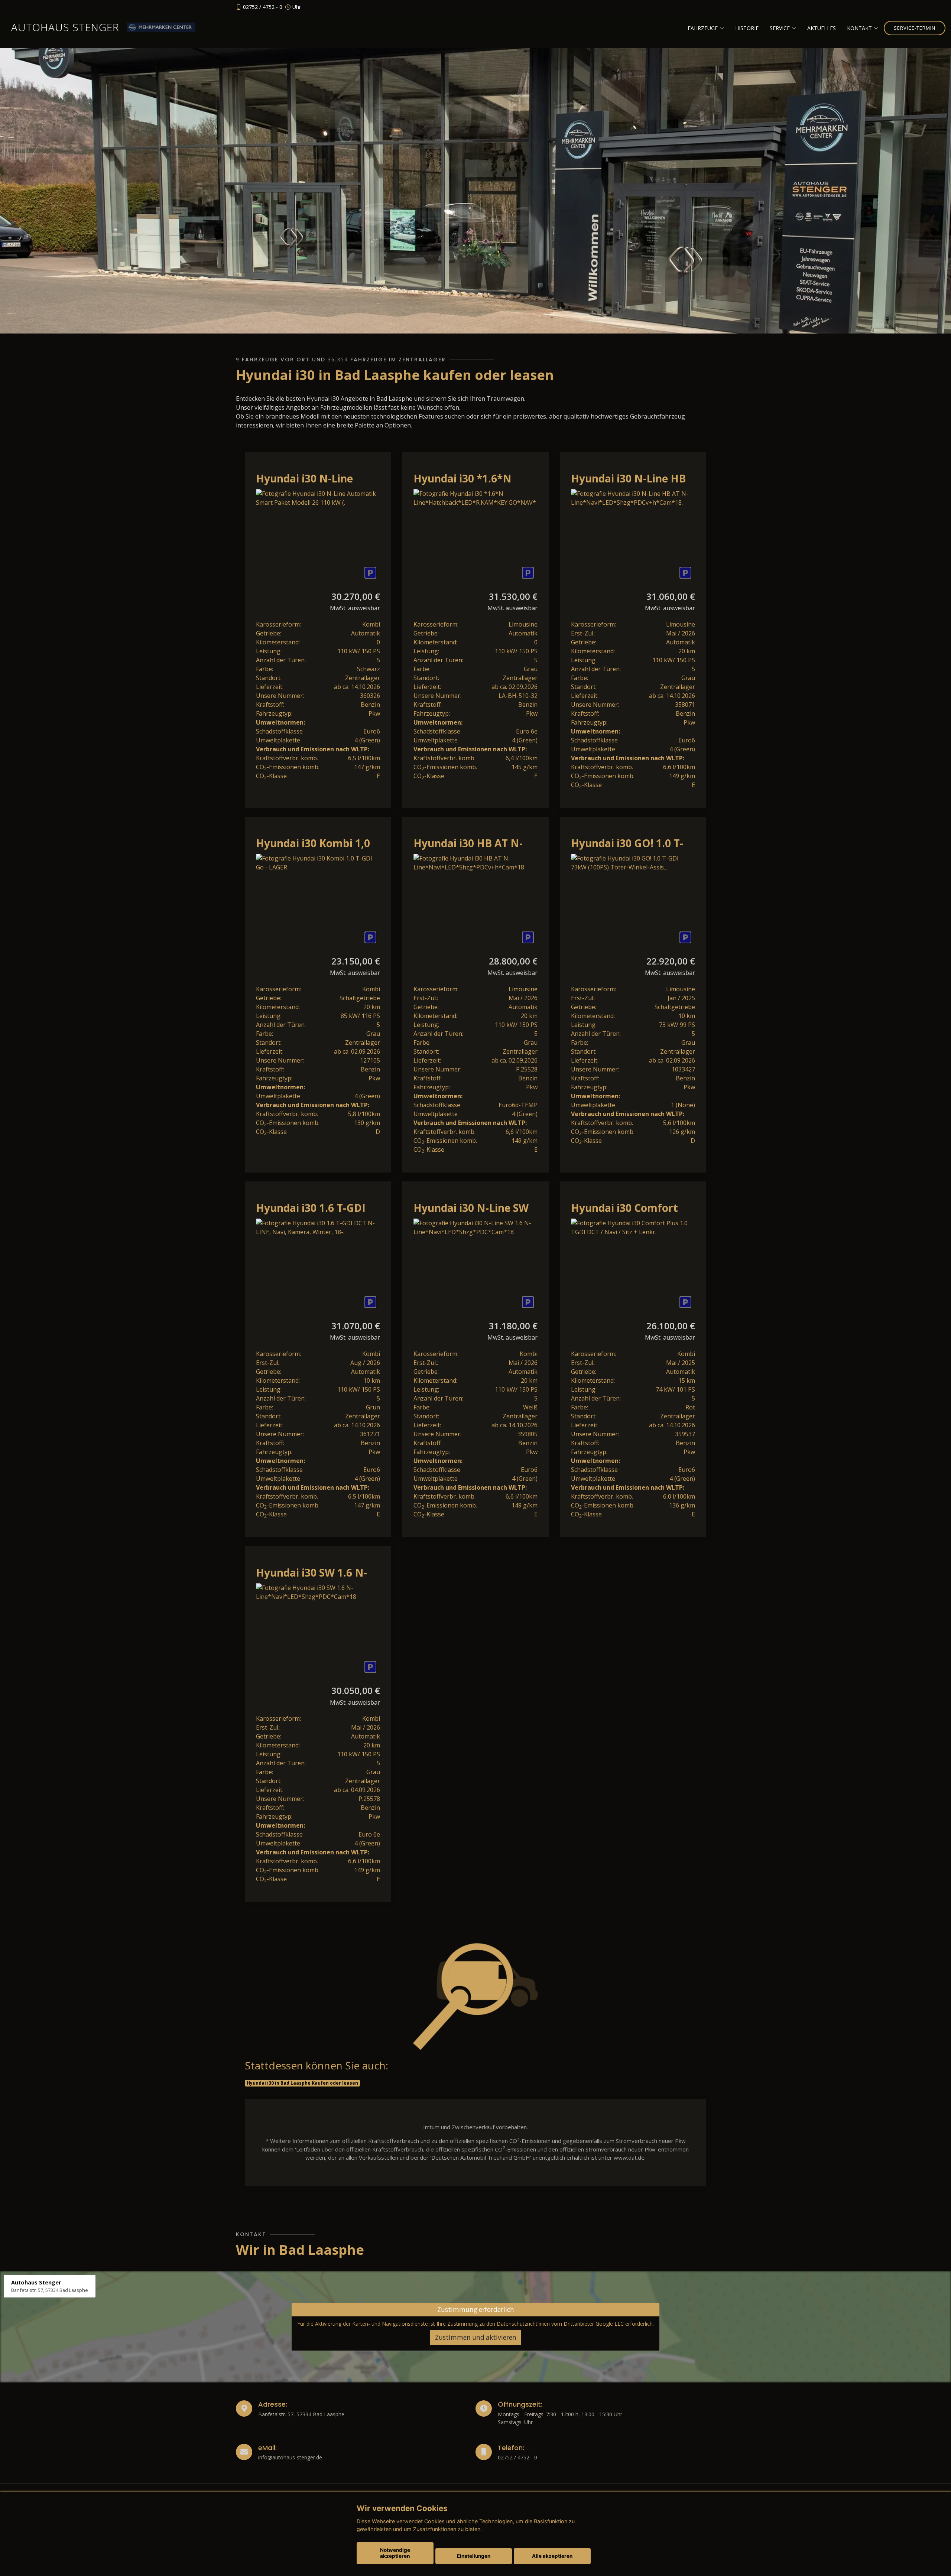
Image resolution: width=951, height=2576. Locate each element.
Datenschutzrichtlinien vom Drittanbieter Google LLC (560, 2324)
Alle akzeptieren (552, 2556)
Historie (747, 28)
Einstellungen (474, 2556)
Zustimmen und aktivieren (476, 2337)
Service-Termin (915, 28)
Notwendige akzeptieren (395, 2553)
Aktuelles (822, 28)
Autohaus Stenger (65, 27)
